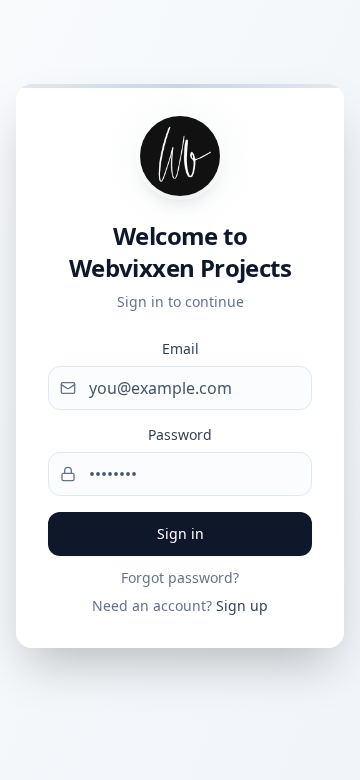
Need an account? (180, 605)
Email (180, 348)
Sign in (180, 533)
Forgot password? (180, 577)
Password (180, 434)
